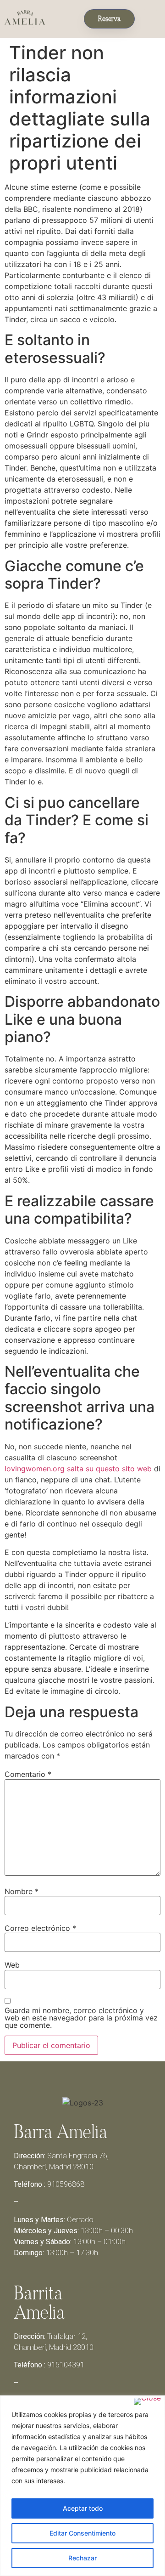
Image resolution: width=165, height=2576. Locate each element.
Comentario (28, 1774)
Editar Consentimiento (82, 2533)
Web (12, 1965)
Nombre (22, 1891)
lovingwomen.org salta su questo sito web (78, 1469)
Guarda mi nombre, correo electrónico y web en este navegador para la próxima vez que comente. (81, 2018)
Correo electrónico (40, 1928)
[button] (150, 17)
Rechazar (82, 2558)
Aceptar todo (83, 2508)
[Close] (147, 2401)
